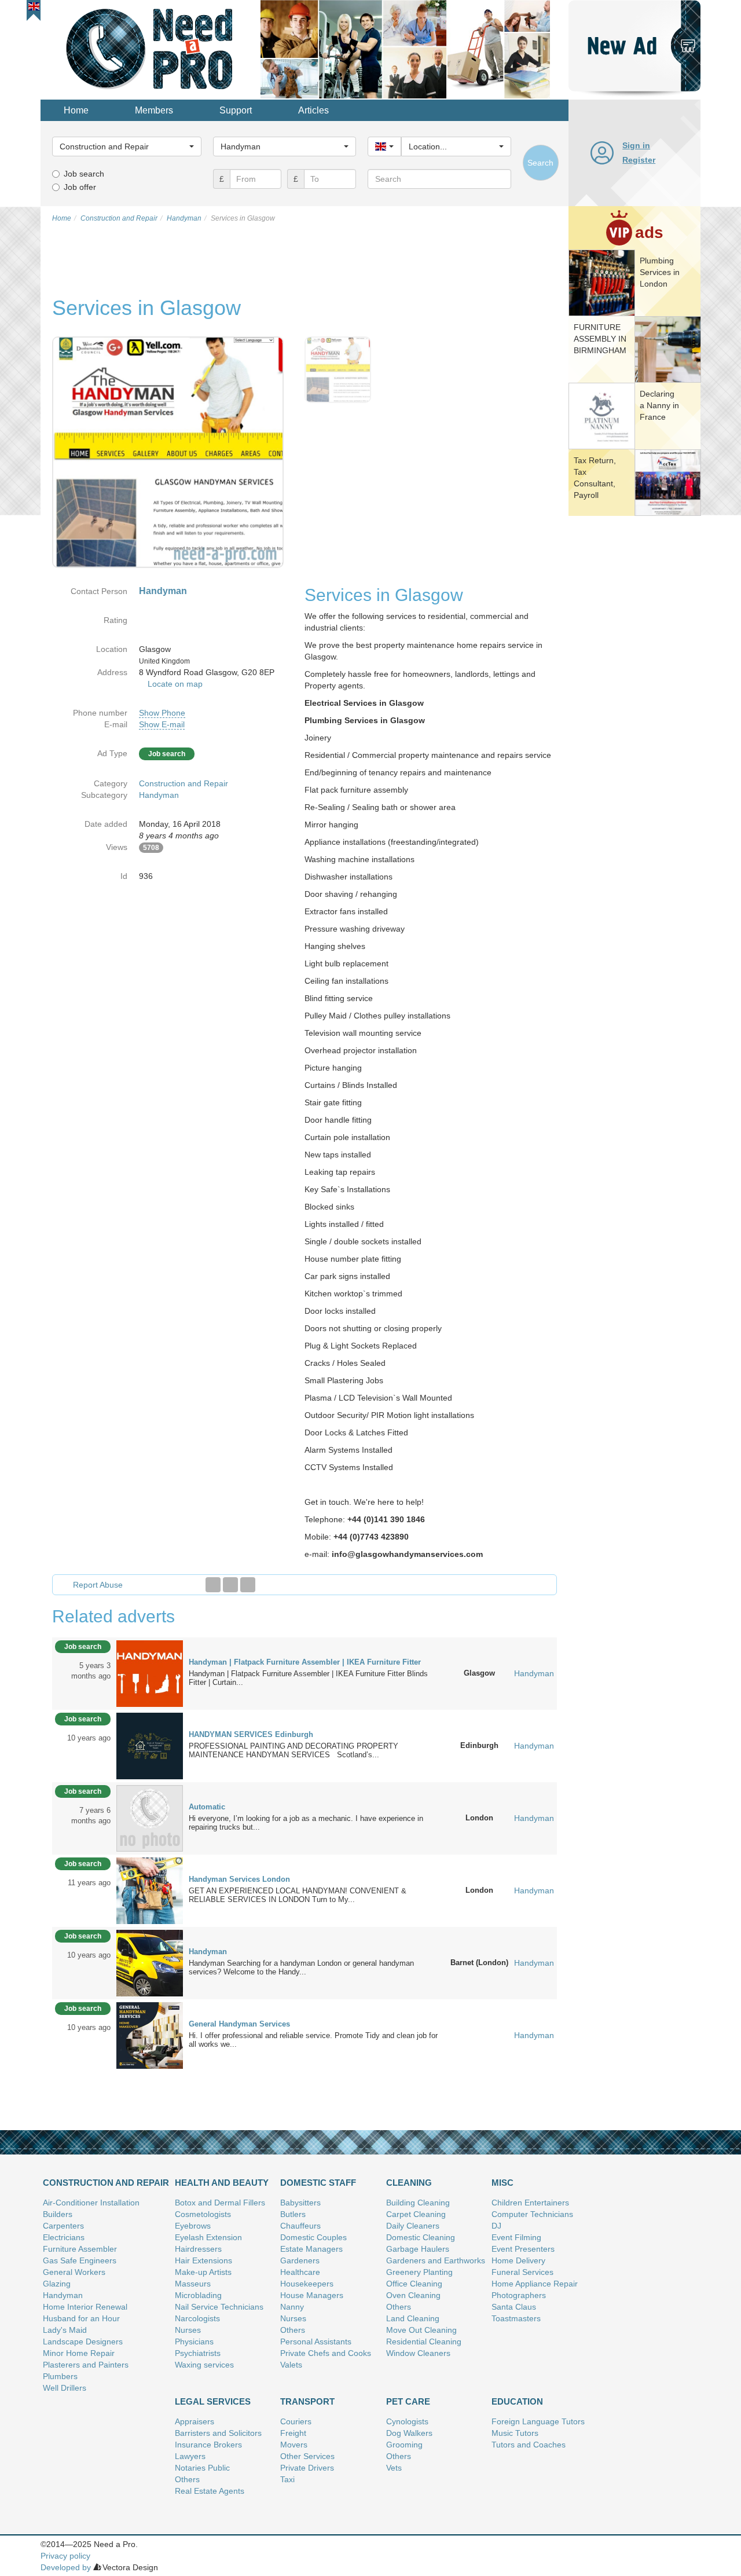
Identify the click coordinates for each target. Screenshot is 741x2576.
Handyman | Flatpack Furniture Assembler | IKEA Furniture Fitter (305, 1662)
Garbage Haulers (418, 2249)
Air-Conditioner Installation (91, 2203)
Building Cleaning (418, 2203)
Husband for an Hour (81, 2318)
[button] (34, 6)
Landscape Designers (83, 2342)
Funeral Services (522, 2272)
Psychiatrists (198, 2353)
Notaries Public (202, 2468)
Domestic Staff (318, 2183)
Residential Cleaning (424, 2342)
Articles (313, 110)
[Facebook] (213, 1585)
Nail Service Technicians (219, 2307)
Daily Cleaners (413, 2226)
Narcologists (197, 2318)
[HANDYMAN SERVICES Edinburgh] (150, 1745)
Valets (291, 2365)
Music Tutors (515, 2433)
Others (293, 2330)
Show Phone (162, 713)
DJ (496, 2226)
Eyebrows (193, 2226)
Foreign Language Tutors (538, 2421)
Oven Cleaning (413, 2295)
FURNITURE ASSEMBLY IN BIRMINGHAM (600, 339)
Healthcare (300, 2272)
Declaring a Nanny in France (659, 405)
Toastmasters (516, 2318)
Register (639, 160)
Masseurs (193, 2284)
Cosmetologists (203, 2214)
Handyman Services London (239, 1879)
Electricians (64, 2237)
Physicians (194, 2342)
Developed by (66, 2567)
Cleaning (409, 2183)
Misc (502, 2183)
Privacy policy (65, 2556)
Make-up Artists (203, 2272)
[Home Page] (151, 49)
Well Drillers (65, 2388)
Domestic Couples (313, 2237)
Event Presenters (523, 2249)
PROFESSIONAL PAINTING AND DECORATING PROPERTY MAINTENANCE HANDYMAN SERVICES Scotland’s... (294, 1750)
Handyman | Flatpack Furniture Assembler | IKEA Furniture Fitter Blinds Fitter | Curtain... (308, 1678)
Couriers (296, 2421)
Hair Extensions (203, 2260)
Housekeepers (307, 2284)
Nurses (188, 2330)
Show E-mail (162, 724)
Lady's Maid (65, 2330)
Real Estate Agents (210, 2491)
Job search (84, 174)
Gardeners (300, 2260)
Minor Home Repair (79, 2353)
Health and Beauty (222, 2183)
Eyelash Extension (208, 2237)
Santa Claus (514, 2307)
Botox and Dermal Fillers (220, 2203)
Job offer (80, 187)
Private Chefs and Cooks (326, 2353)
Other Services (307, 2456)
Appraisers (195, 2421)
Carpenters (63, 2226)
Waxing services (204, 2365)
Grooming (404, 2445)
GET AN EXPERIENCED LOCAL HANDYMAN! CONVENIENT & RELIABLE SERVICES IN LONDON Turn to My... (298, 1895)
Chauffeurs (300, 2226)
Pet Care (408, 2401)
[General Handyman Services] (150, 2035)
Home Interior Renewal (85, 2307)
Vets (394, 2468)
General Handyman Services (239, 2024)
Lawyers (190, 2456)
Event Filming (516, 2237)
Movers (294, 2445)
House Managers (312, 2295)
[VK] (248, 1585)
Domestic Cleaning (421, 2237)
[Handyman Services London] (150, 1890)
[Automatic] (150, 1818)
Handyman (159, 795)
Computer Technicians (532, 2214)
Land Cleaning (413, 2318)
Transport (307, 2401)
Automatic (207, 1807)
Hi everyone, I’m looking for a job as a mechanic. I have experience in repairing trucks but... (306, 1823)
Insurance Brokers (208, 2445)
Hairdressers (198, 2249)
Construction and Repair (184, 783)
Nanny (292, 2307)
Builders (58, 2214)
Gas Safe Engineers (80, 2260)
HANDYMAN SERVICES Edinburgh (251, 1734)
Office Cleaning (414, 2284)
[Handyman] (150, 1962)
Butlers (293, 2214)
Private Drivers (307, 2468)
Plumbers (60, 2376)
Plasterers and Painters (86, 2365)
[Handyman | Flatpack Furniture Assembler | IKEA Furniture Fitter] (150, 1673)
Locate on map (175, 684)
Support (236, 110)
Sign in (636, 145)
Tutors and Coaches (529, 2445)
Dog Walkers (409, 2433)
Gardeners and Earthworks (436, 2260)
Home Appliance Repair (535, 2284)
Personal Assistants (316, 2342)
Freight (293, 2433)
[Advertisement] (634, 698)
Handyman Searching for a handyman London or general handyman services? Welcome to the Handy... (301, 1967)
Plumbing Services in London (660, 272)
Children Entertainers (530, 2203)
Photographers (519, 2295)
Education (517, 2401)
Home (76, 110)
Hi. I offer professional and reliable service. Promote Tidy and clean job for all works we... (313, 2040)
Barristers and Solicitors (218, 2433)
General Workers (74, 2272)
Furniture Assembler (80, 2249)
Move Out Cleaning (421, 2330)
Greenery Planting (419, 2272)
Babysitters (300, 2203)
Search (540, 163)
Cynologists (407, 2421)
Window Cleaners (418, 2353)
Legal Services (213, 2401)
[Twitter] (230, 1585)
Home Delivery (518, 2260)
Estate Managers (311, 2249)
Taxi (287, 2479)
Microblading (198, 2295)
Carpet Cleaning (416, 2214)
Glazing (57, 2284)
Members (154, 110)
